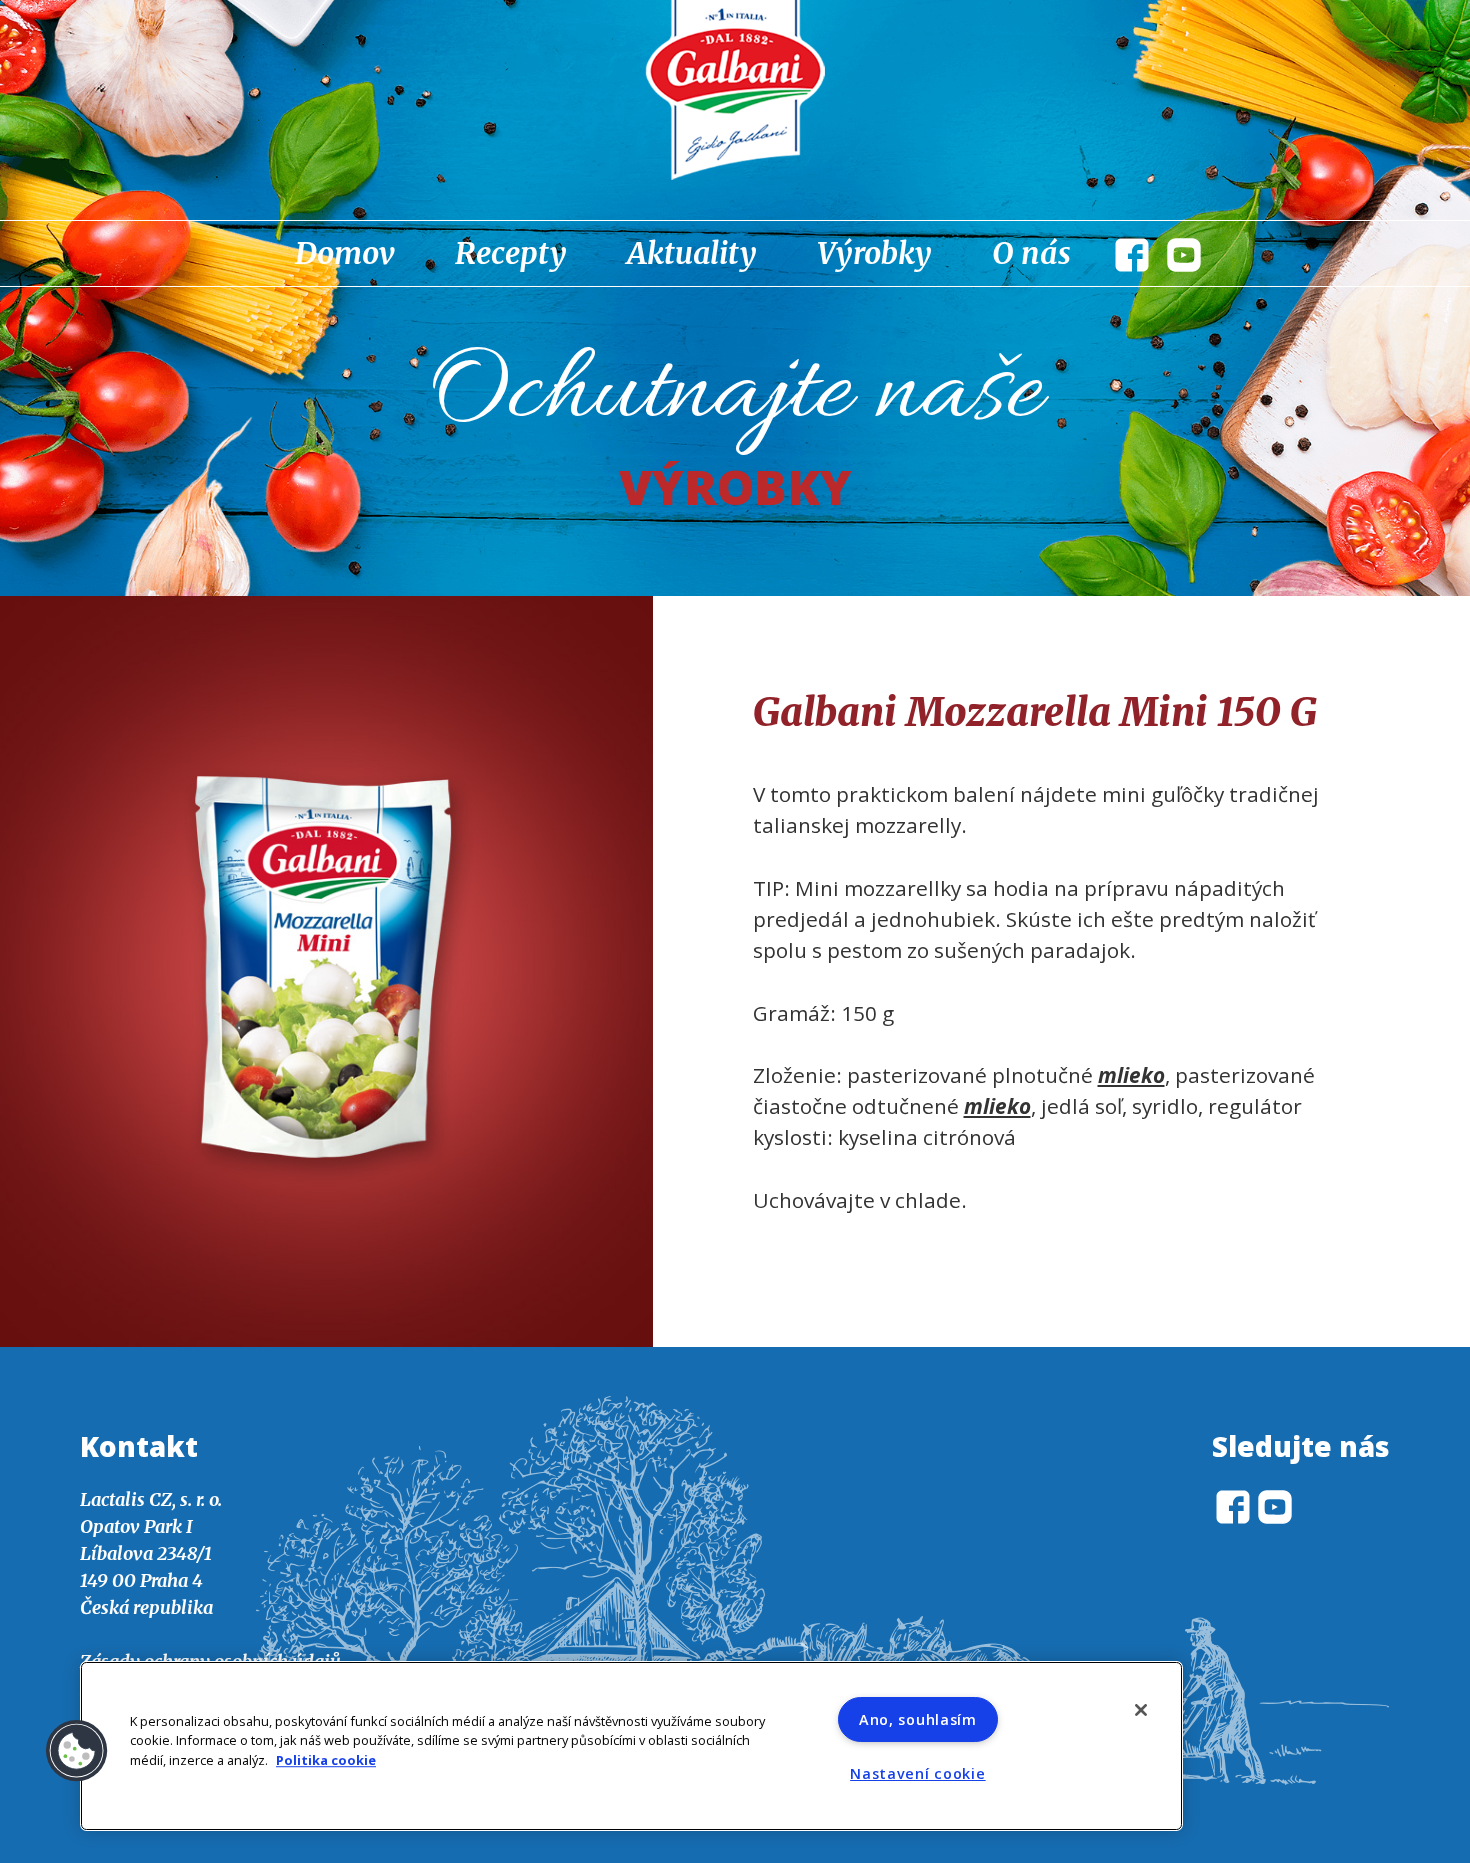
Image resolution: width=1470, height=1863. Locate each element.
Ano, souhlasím (918, 1719)
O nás (1031, 253)
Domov (345, 253)
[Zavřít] (1141, 1710)
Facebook (1132, 255)
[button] (77, 1751)
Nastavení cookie (918, 1773)
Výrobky (874, 253)
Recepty (511, 253)
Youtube (1184, 255)
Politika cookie (326, 1760)
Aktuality (692, 253)
